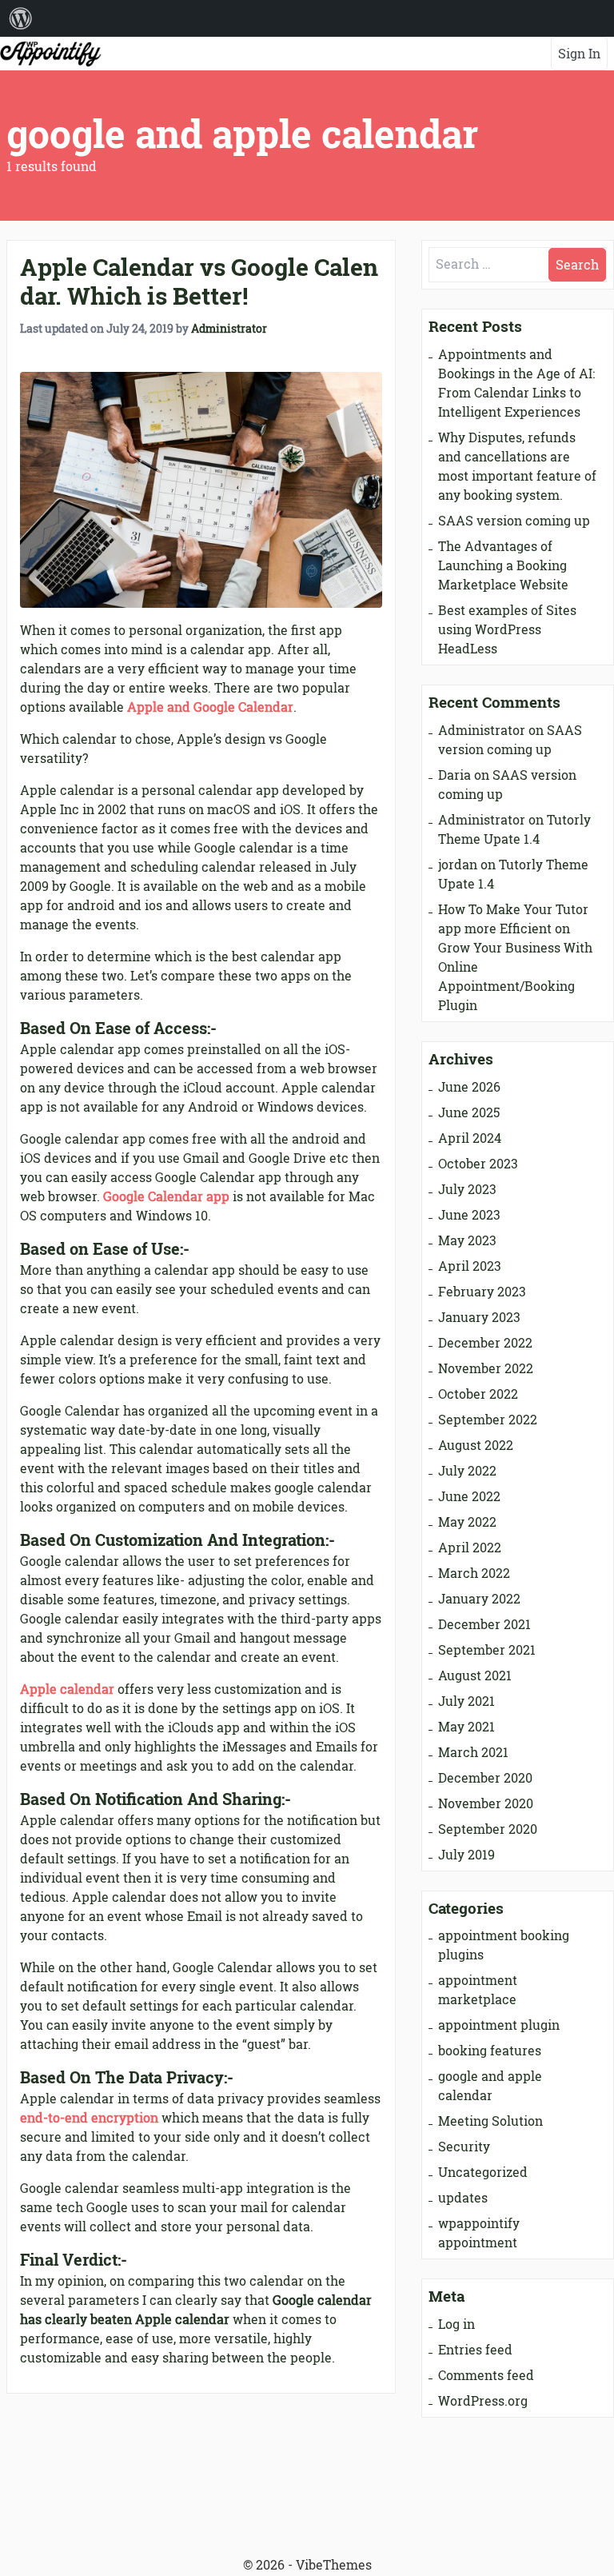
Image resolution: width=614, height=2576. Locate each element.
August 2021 (475, 1675)
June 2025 (469, 1112)
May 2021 (466, 1727)
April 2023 (470, 1266)
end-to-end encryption (89, 2118)
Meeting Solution (490, 2121)
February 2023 (482, 1292)
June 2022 (469, 1496)
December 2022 (485, 1343)
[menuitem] (21, 18)
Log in (457, 2324)
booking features (490, 2051)
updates (463, 2198)
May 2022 (467, 1522)
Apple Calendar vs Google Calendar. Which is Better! (199, 282)
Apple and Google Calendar (210, 707)
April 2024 (470, 1138)
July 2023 (467, 1189)
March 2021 (473, 1752)
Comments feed (486, 2375)
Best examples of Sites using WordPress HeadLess (507, 629)
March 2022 (474, 1573)
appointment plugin (499, 2025)
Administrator (229, 328)
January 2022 (479, 1599)
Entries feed (475, 2350)
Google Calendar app (166, 1196)
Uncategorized (483, 2172)
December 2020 (485, 1778)
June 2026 (469, 1087)
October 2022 (478, 1394)
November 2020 (486, 1803)
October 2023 (478, 1164)
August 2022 (476, 1445)
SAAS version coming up (514, 521)
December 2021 (484, 1624)
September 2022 (488, 1420)
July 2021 (466, 1701)
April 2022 (470, 1548)
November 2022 (486, 1368)
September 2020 (488, 1829)
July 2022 (467, 1471)
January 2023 (479, 1317)
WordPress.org (483, 2401)
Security (464, 2147)
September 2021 (487, 1650)
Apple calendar (67, 1689)
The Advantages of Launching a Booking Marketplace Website (503, 565)
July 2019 (466, 1855)
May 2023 (467, 1240)
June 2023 (469, 1215)
